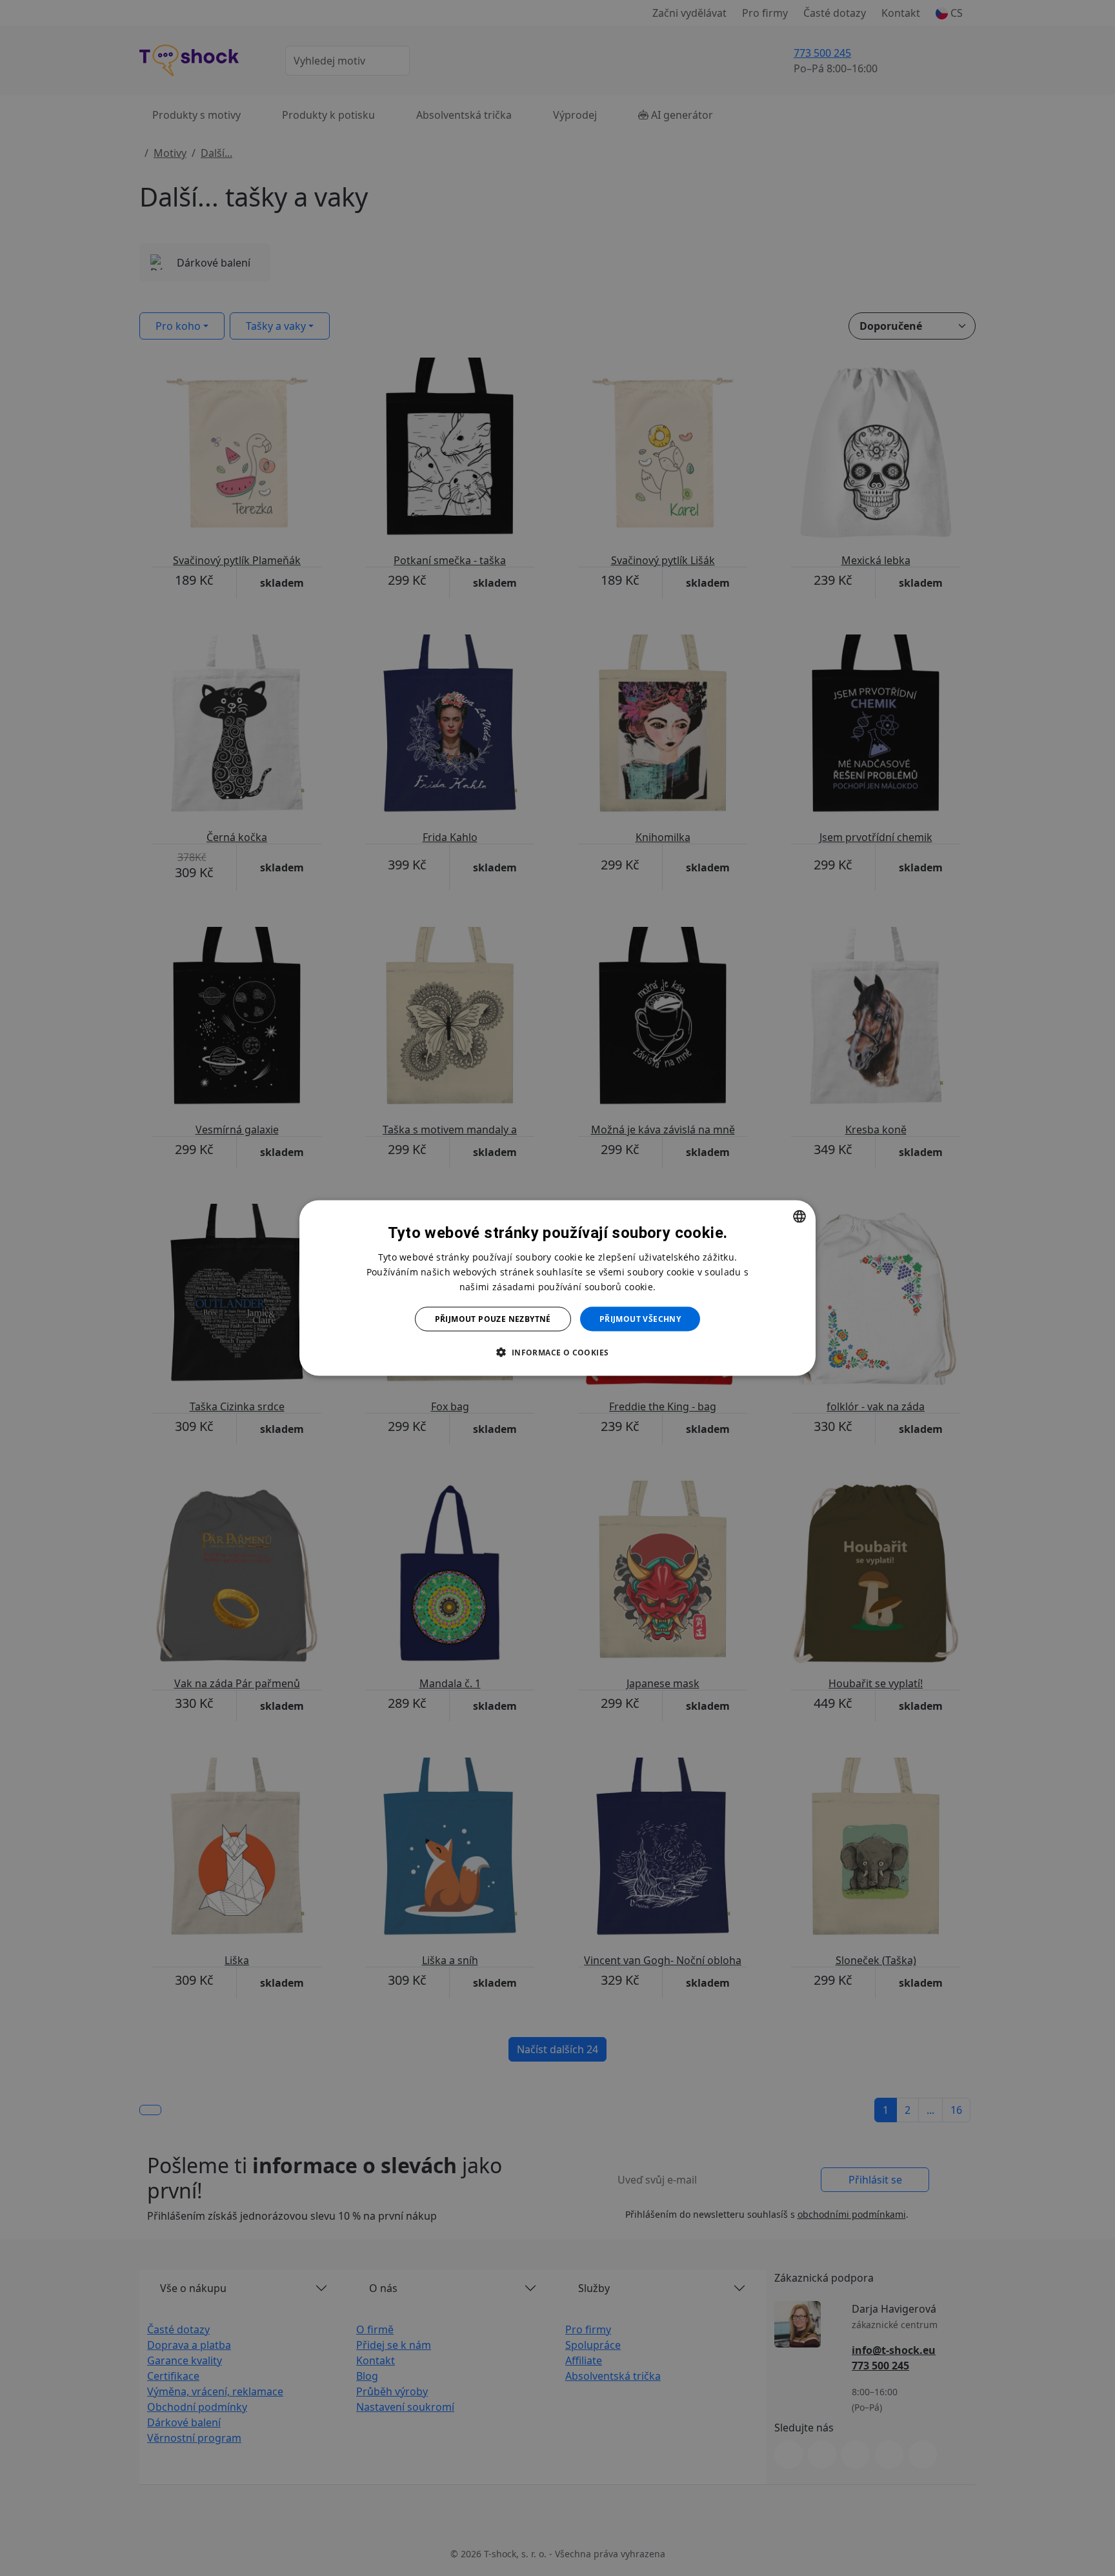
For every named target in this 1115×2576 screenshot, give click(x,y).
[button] (557, 1352)
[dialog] (557, 1288)
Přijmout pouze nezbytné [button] (493, 1319)
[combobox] (799, 1216)
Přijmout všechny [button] (640, 1319)
